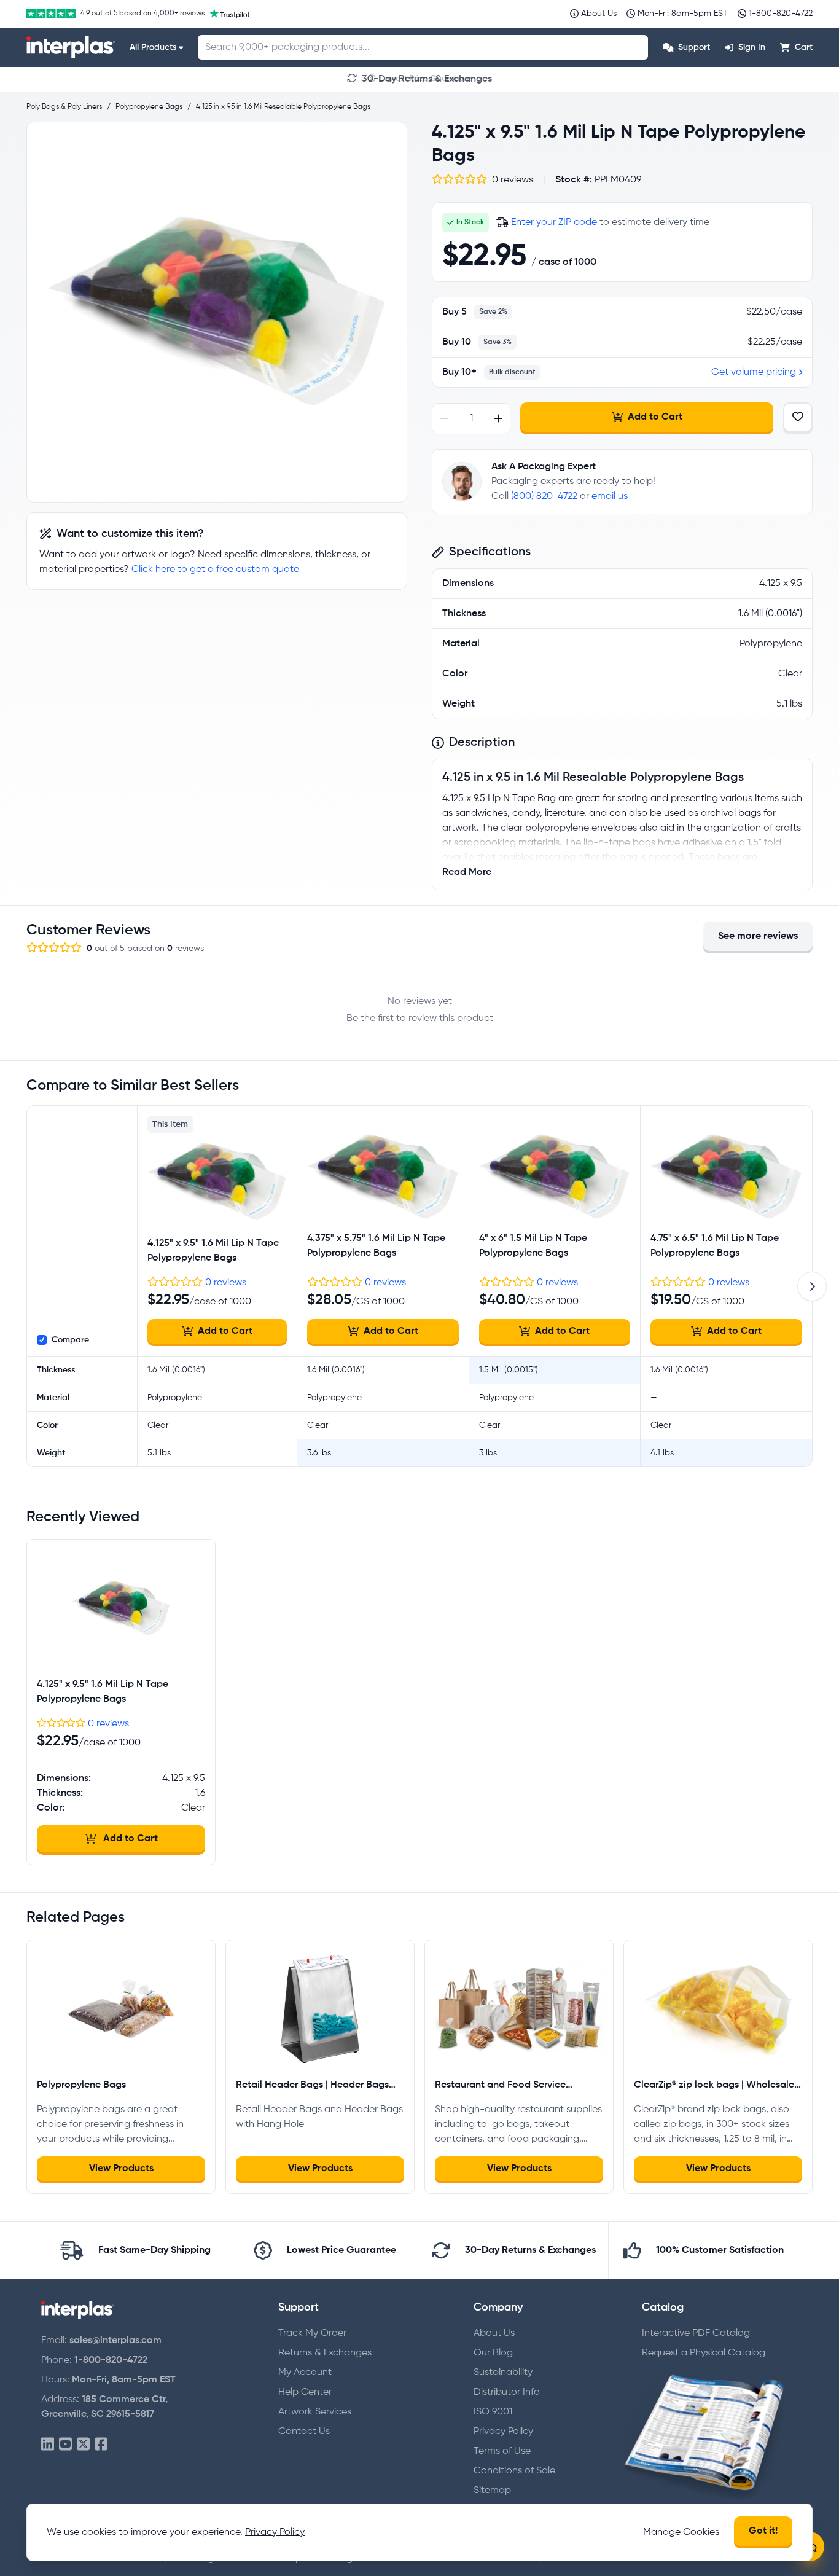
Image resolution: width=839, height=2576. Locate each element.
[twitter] (83, 2445)
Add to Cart (655, 417)
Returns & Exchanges (325, 2353)
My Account (305, 2373)
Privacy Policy (503, 2432)
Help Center (305, 2392)
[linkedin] (48, 2445)
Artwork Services (315, 2412)
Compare (70, 1340)
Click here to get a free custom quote (215, 570)
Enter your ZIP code (554, 222)
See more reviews (758, 936)
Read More (467, 872)
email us (610, 496)
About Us (494, 2333)
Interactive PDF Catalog (696, 2333)
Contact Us (304, 2432)
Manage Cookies (681, 2532)
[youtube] (65, 2445)
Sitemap (492, 2491)
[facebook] (101, 2445)
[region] (217, 312)
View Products (121, 2169)
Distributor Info (507, 2392)
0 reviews (226, 1283)
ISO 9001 (493, 2412)
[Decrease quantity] (444, 419)
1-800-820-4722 (111, 2360)
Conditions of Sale (514, 2471)
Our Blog (493, 2353)
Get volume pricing (754, 372)
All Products (153, 47)
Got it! (763, 2531)
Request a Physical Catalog (704, 2353)
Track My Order (312, 2333)
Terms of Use (502, 2451)
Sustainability (503, 2373)
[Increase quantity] (498, 419)
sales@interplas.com (115, 2341)
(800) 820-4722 (544, 496)
